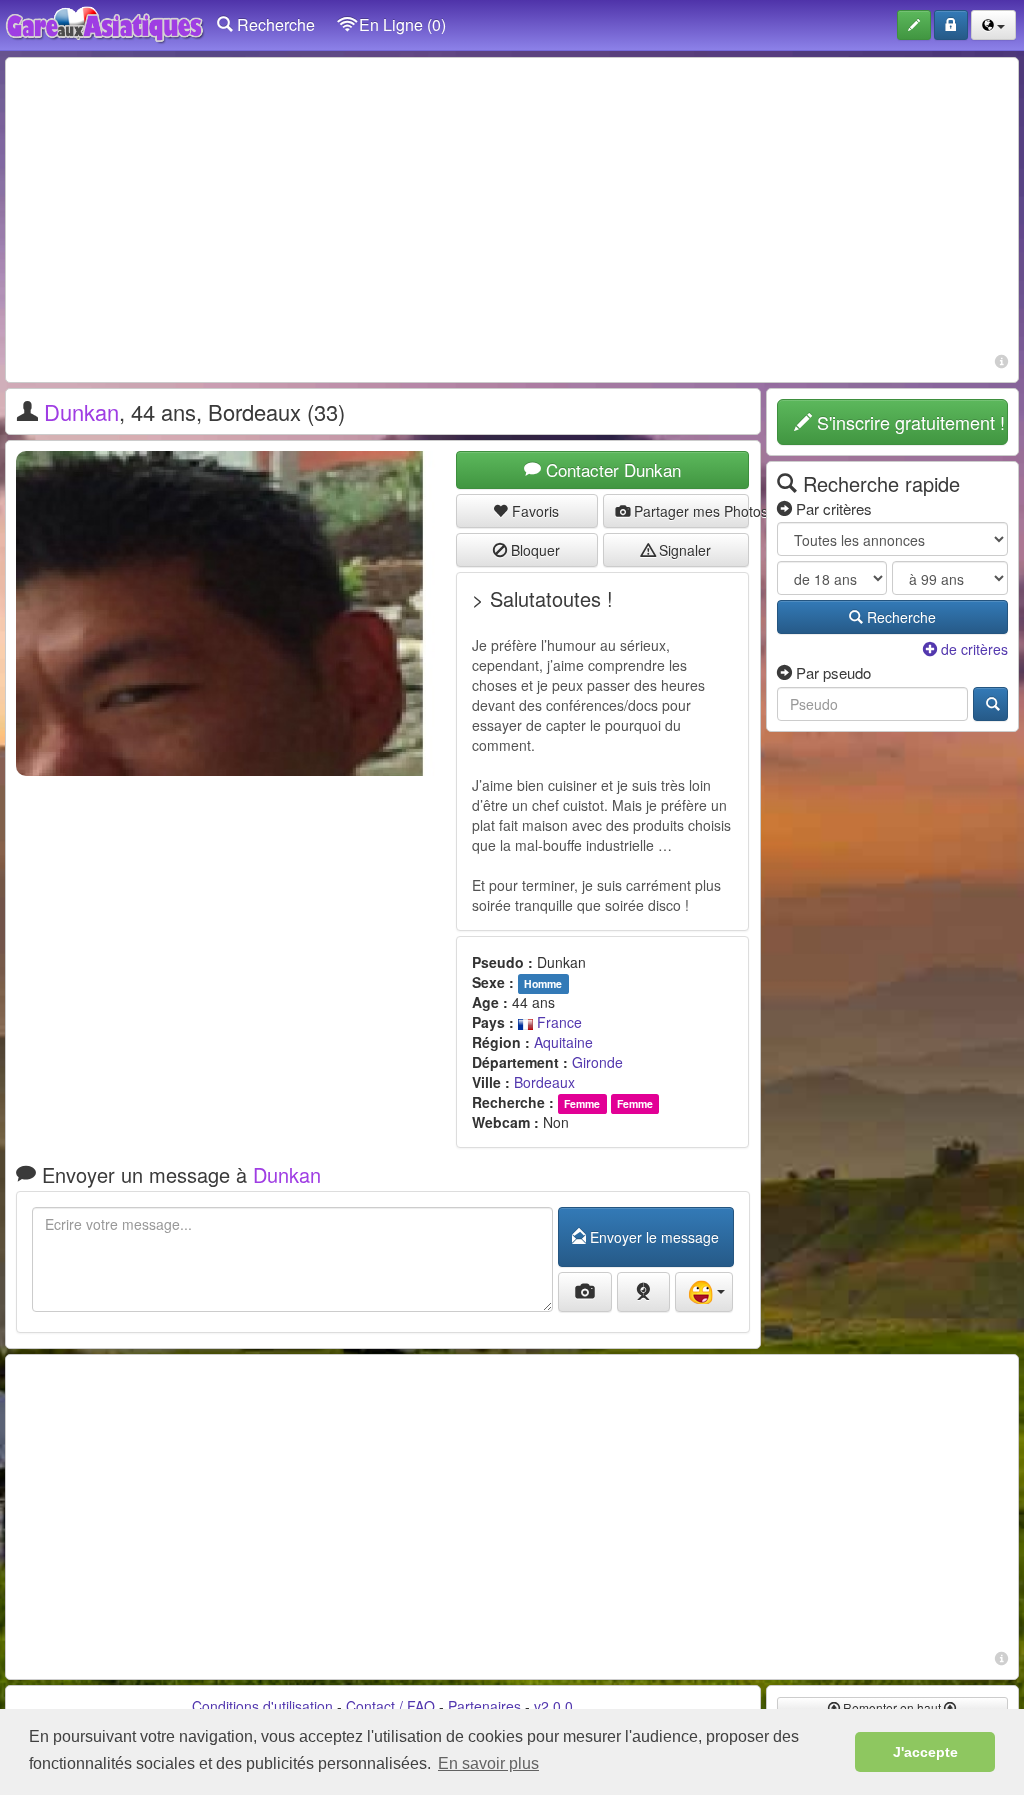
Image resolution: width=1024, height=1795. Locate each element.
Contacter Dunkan (611, 469)
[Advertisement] (512, 208)
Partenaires (484, 1706)
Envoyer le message (652, 1237)
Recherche (274, 24)
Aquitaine (563, 1042)
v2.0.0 (553, 1706)
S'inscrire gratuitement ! (908, 422)
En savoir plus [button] (488, 1763)
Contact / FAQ (390, 1706)
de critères (972, 649)
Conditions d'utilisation (262, 1706)
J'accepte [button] (925, 1752)
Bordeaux (544, 1082)
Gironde (597, 1062)
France (557, 1022)
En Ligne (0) (400, 24)
